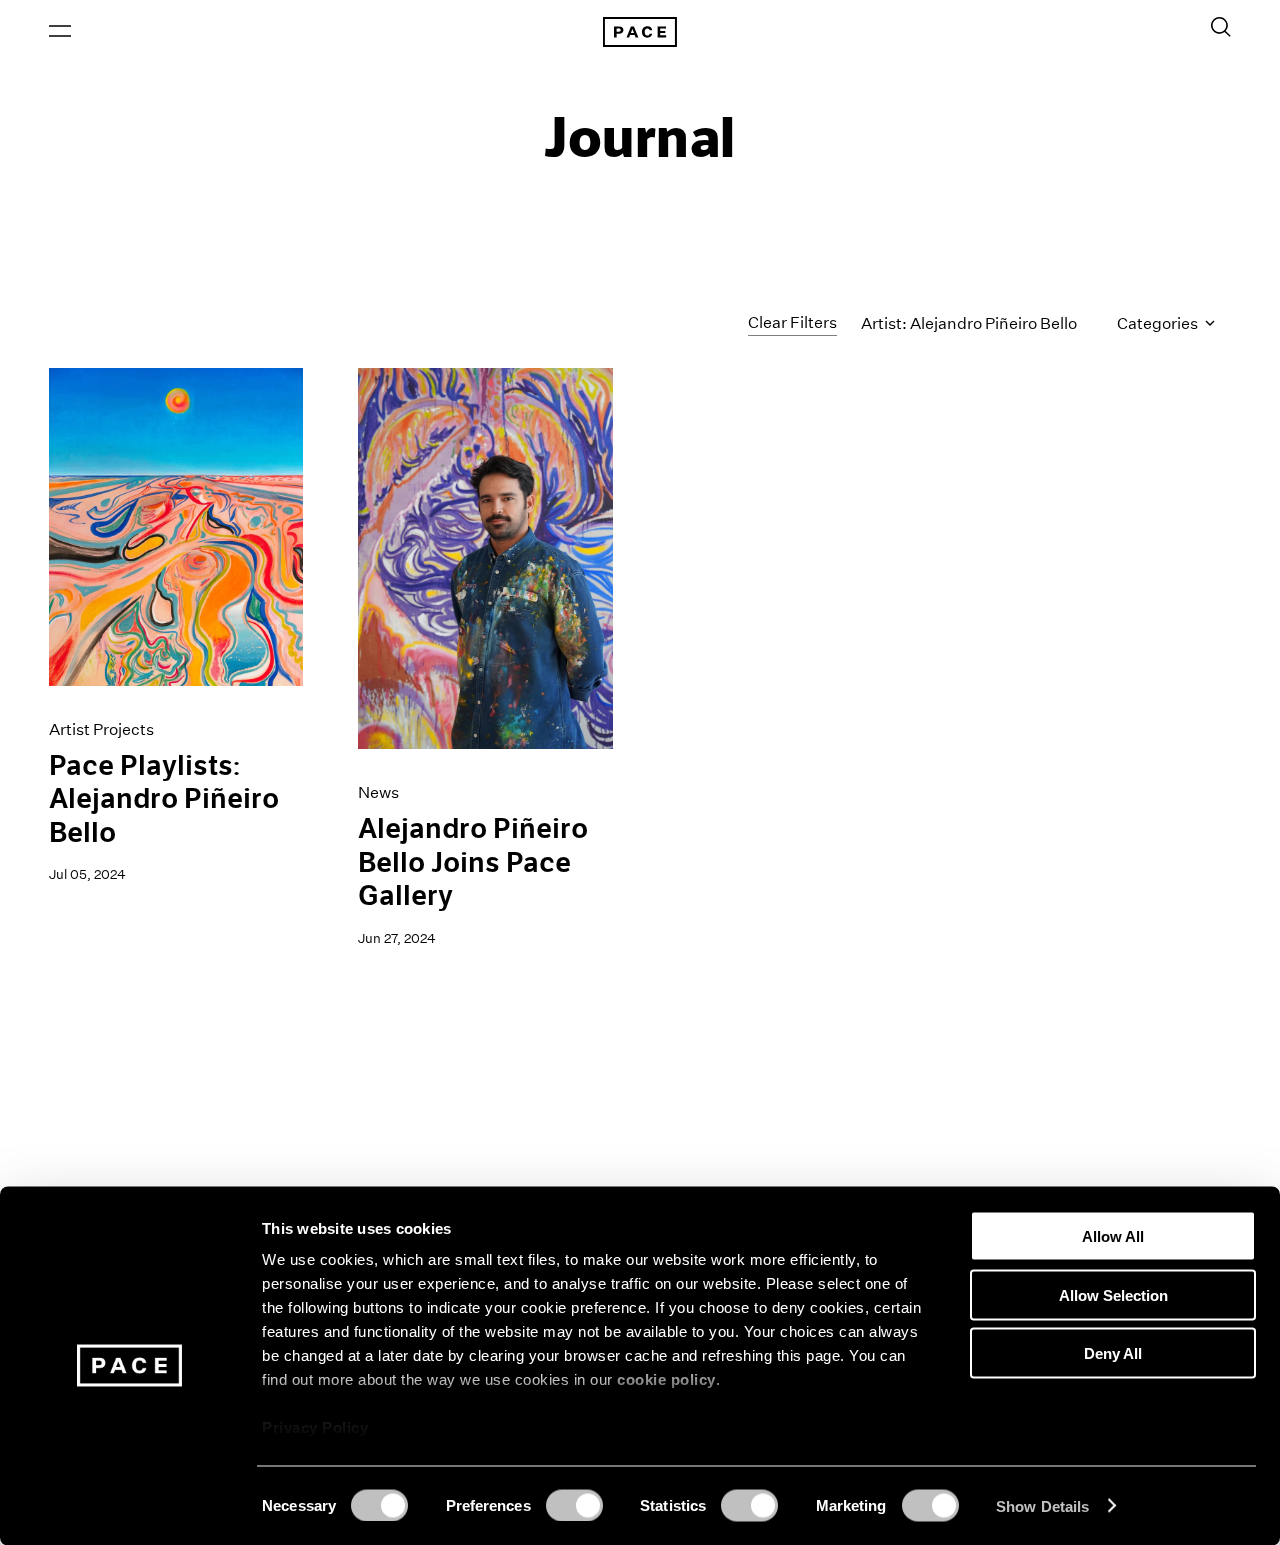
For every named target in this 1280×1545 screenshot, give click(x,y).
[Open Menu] (60, 31)
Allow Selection (1113, 1294)
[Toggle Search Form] (1221, 27)
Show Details (1042, 1505)
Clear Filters (792, 322)
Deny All (1113, 1353)
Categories (1159, 323)
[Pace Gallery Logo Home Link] (640, 32)
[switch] (574, 1505)
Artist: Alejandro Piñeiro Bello (969, 323)
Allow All (1113, 1236)
